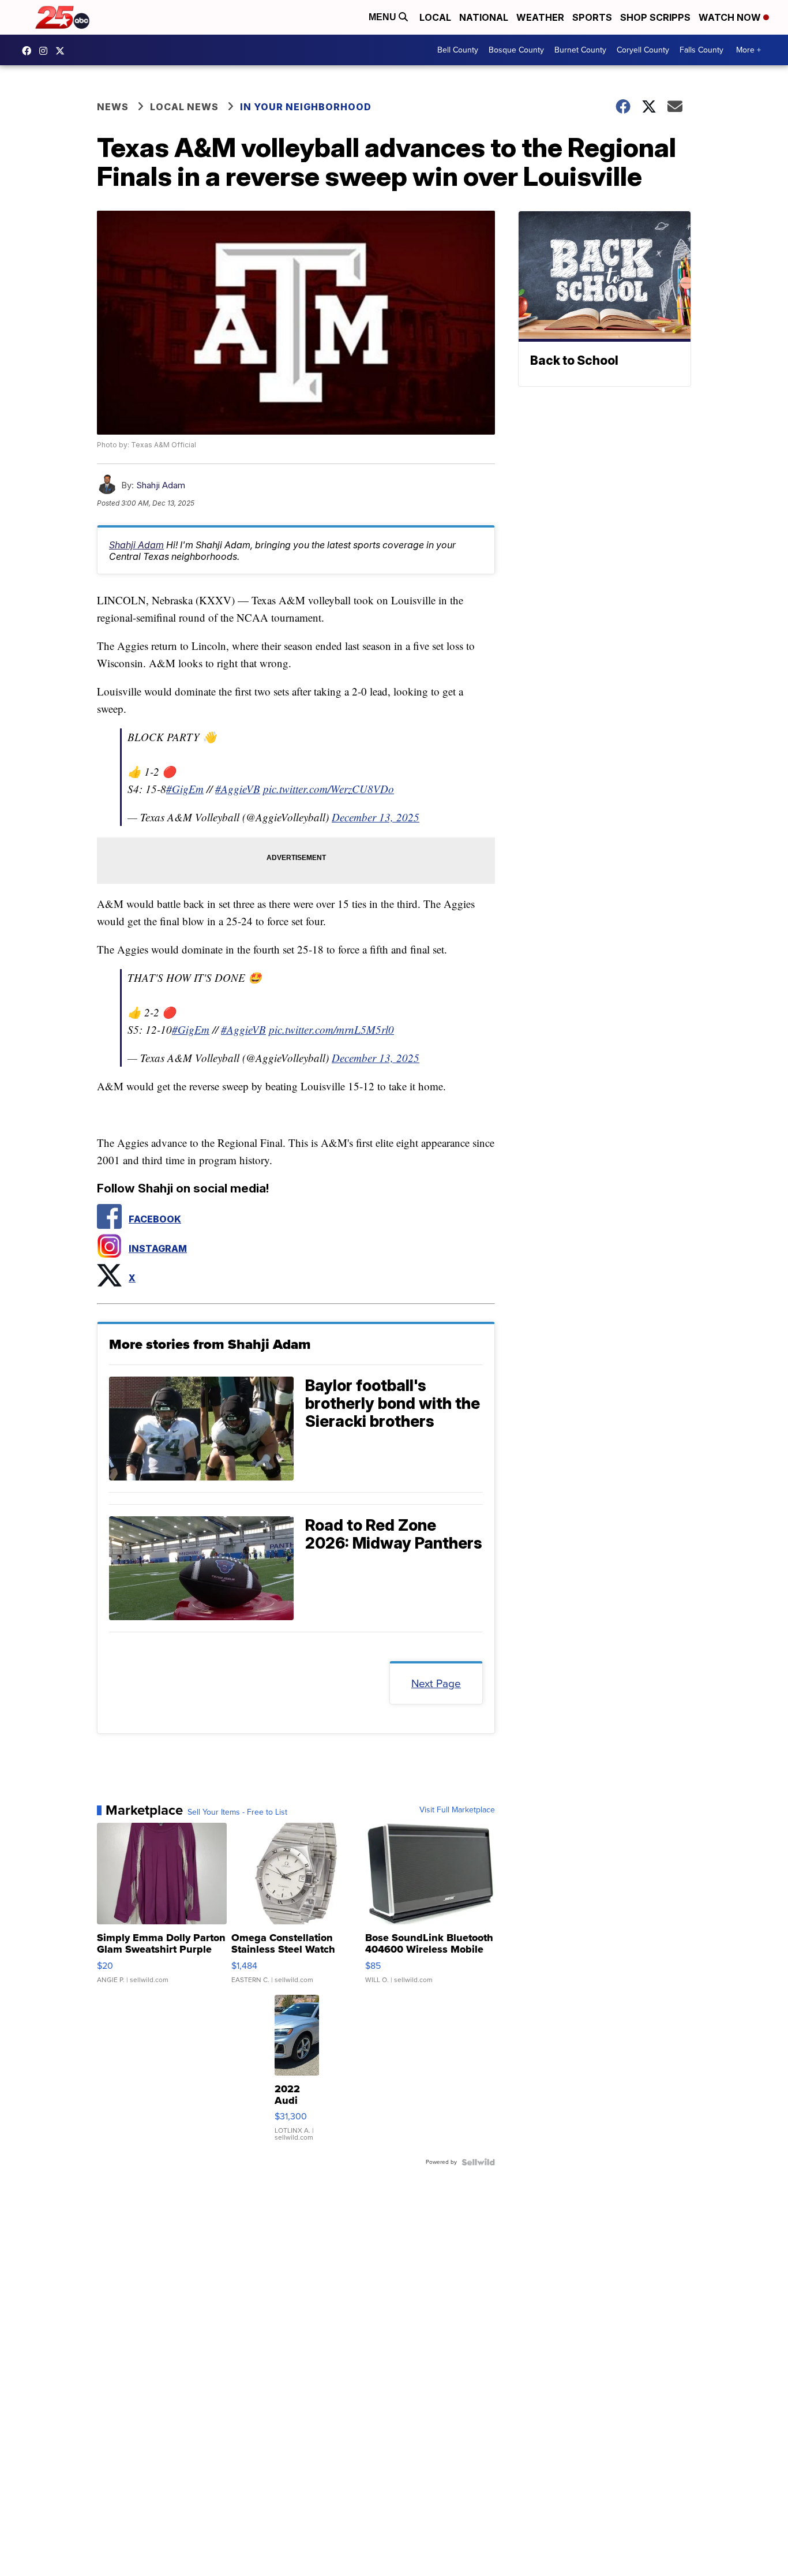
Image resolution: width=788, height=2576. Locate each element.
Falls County (701, 50)
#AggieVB (238, 789)
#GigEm (185, 789)
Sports (592, 17)
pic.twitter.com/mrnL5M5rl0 (331, 1029)
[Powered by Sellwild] (478, 2162)
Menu (384, 17)
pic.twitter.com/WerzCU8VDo (329, 789)
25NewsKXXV (29, 51)
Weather (540, 17)
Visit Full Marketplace (457, 1810)
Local (435, 17)
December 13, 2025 (376, 817)
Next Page (436, 1683)
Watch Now (731, 17)
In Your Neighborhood (306, 107)
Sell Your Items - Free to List (237, 1812)
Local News (184, 107)
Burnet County (580, 50)
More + (748, 50)
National (484, 17)
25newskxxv (46, 51)
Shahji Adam (161, 485)
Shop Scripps (655, 17)
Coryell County (643, 50)
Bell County (458, 50)
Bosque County (516, 50)
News (113, 107)
